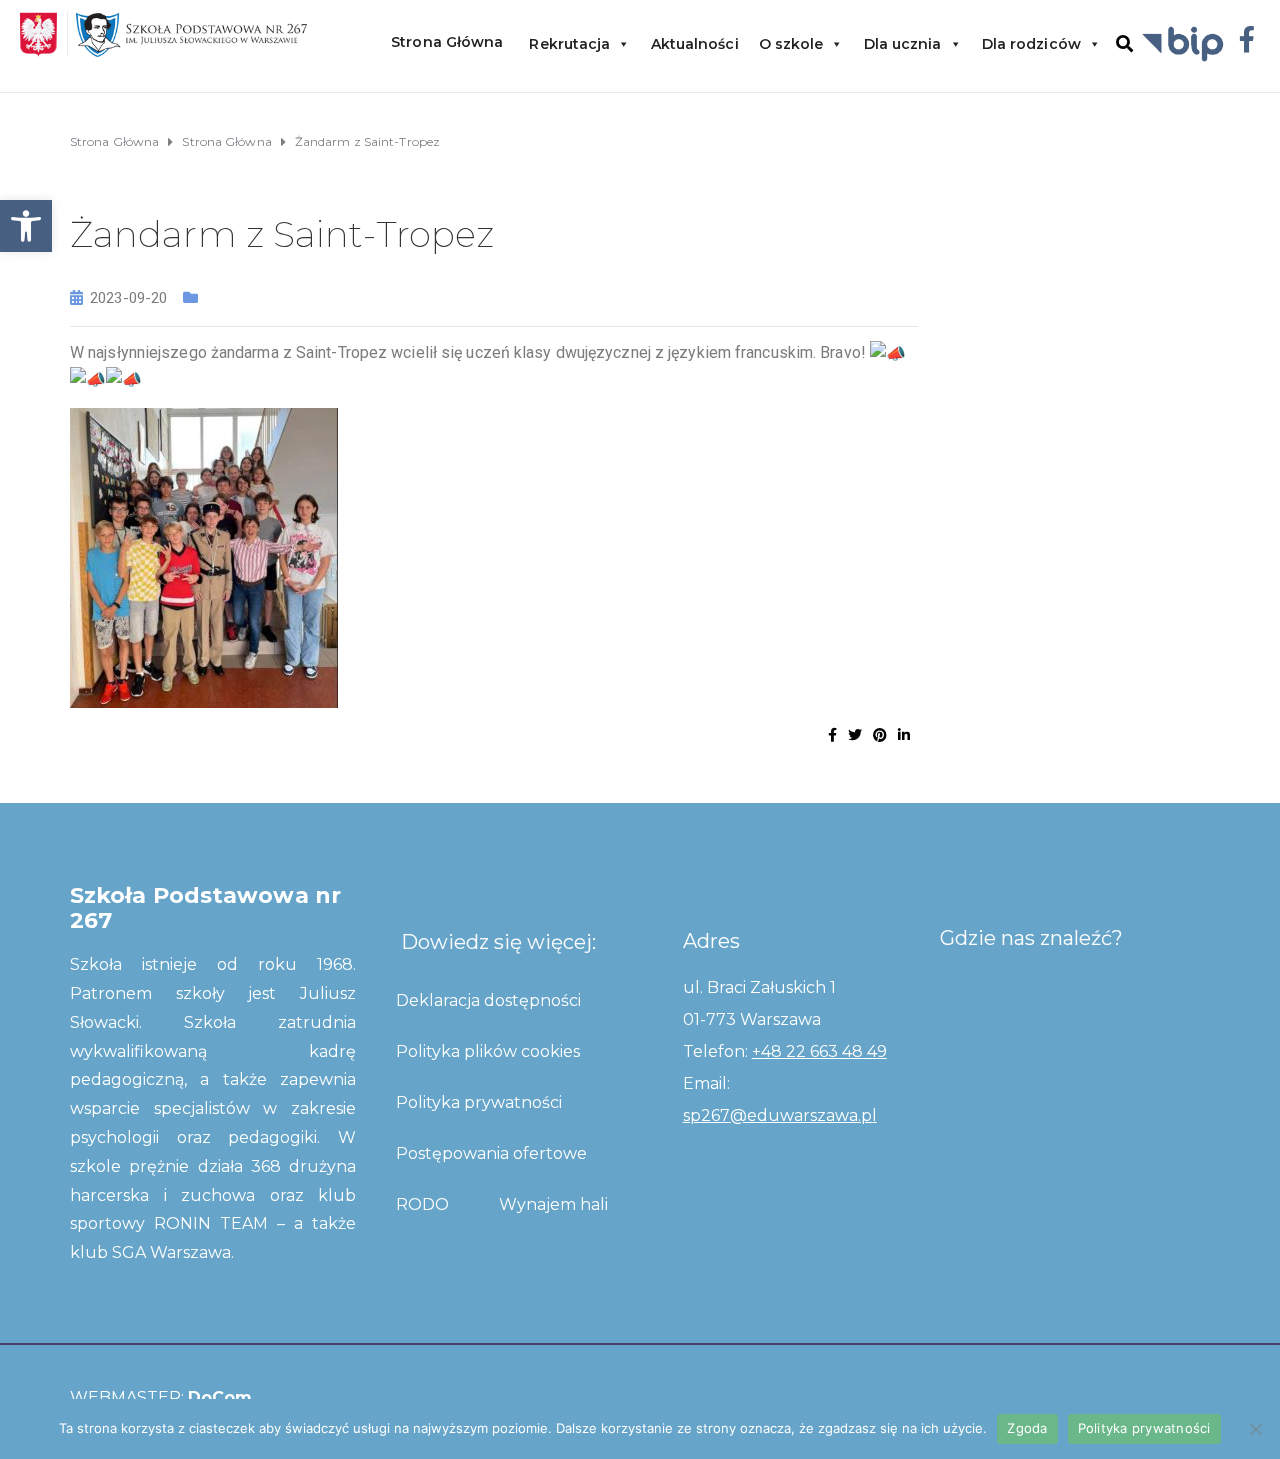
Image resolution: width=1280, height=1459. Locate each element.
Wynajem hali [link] (553, 1204)
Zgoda (1027, 1428)
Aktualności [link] (695, 44)
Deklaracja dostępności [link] (488, 1000)
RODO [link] (422, 1204)
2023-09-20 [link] (128, 298)
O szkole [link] (791, 44)
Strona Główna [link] (447, 42)
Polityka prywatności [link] (479, 1102)
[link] (26, 226)
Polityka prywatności (1144, 1428)
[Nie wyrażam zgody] (1255, 1429)
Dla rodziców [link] (1031, 44)
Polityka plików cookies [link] (488, 1051)
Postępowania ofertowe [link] (491, 1153)
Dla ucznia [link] (903, 44)
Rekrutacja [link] (569, 44)
